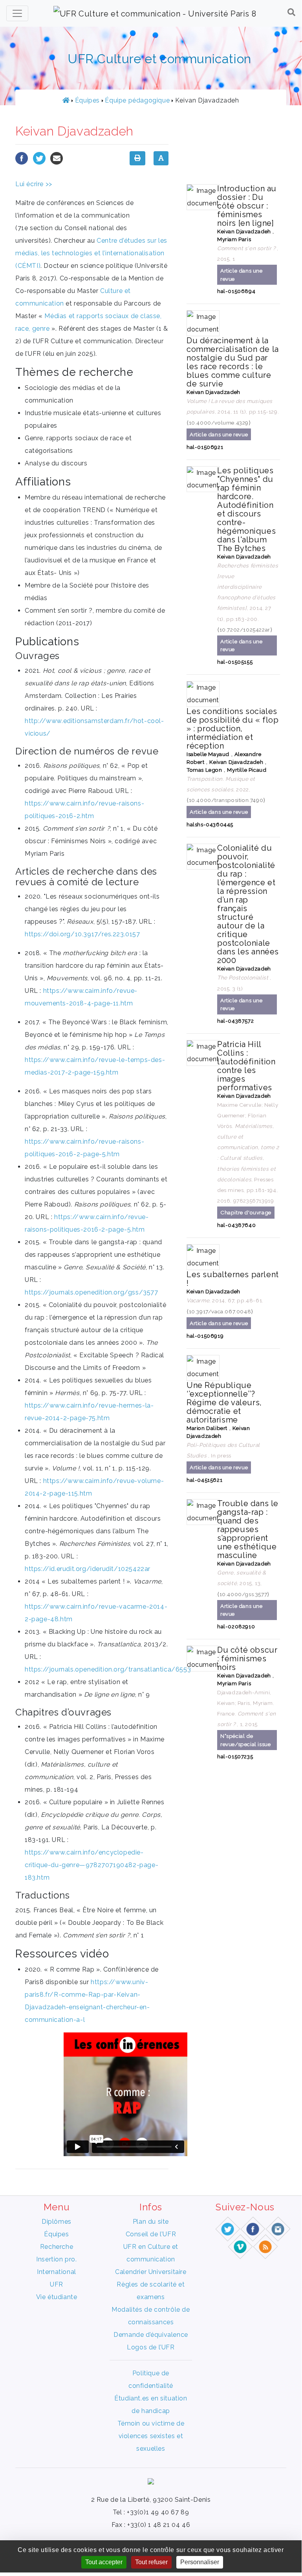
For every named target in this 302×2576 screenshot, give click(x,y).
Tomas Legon (204, 770)
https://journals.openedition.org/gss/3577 (92, 1292)
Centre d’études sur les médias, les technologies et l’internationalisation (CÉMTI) (91, 253)
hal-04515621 (204, 1480)
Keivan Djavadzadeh (244, 231)
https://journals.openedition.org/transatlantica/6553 (108, 1669)
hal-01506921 (205, 447)
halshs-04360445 (210, 825)
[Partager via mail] (57, 158)
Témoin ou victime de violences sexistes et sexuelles (151, 2436)
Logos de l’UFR (151, 2347)
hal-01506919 (205, 1336)
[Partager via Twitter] (39, 158)
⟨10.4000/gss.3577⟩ (243, 1594)
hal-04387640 (236, 1225)
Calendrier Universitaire (151, 2272)
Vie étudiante (57, 2297)
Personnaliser (200, 2562)
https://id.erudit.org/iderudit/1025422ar (88, 1569)
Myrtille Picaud (247, 770)
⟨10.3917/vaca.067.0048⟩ (220, 1311)
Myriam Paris (234, 239)
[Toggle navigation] (17, 13)
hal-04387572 (235, 1021)
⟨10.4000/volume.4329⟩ (219, 423)
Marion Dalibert (207, 1428)
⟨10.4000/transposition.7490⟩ (226, 800)
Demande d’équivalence (151, 2335)
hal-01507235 (235, 1757)
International (57, 2272)
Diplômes (57, 2222)
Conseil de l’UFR (151, 2234)
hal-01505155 (235, 662)
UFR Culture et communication (159, 59)
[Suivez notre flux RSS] (266, 2246)
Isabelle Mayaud (208, 754)
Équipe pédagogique (137, 100)
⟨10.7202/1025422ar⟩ (245, 630)
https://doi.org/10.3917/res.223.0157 (82, 934)
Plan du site (151, 2222)
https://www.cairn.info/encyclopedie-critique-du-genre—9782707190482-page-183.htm (92, 1865)
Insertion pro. (56, 2259)
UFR (57, 2284)
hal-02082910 (236, 1627)
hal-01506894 (236, 291)
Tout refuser (151, 2562)
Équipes (87, 100)
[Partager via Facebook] (22, 158)
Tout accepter (104, 2562)
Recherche (57, 2247)
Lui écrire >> (34, 184)
